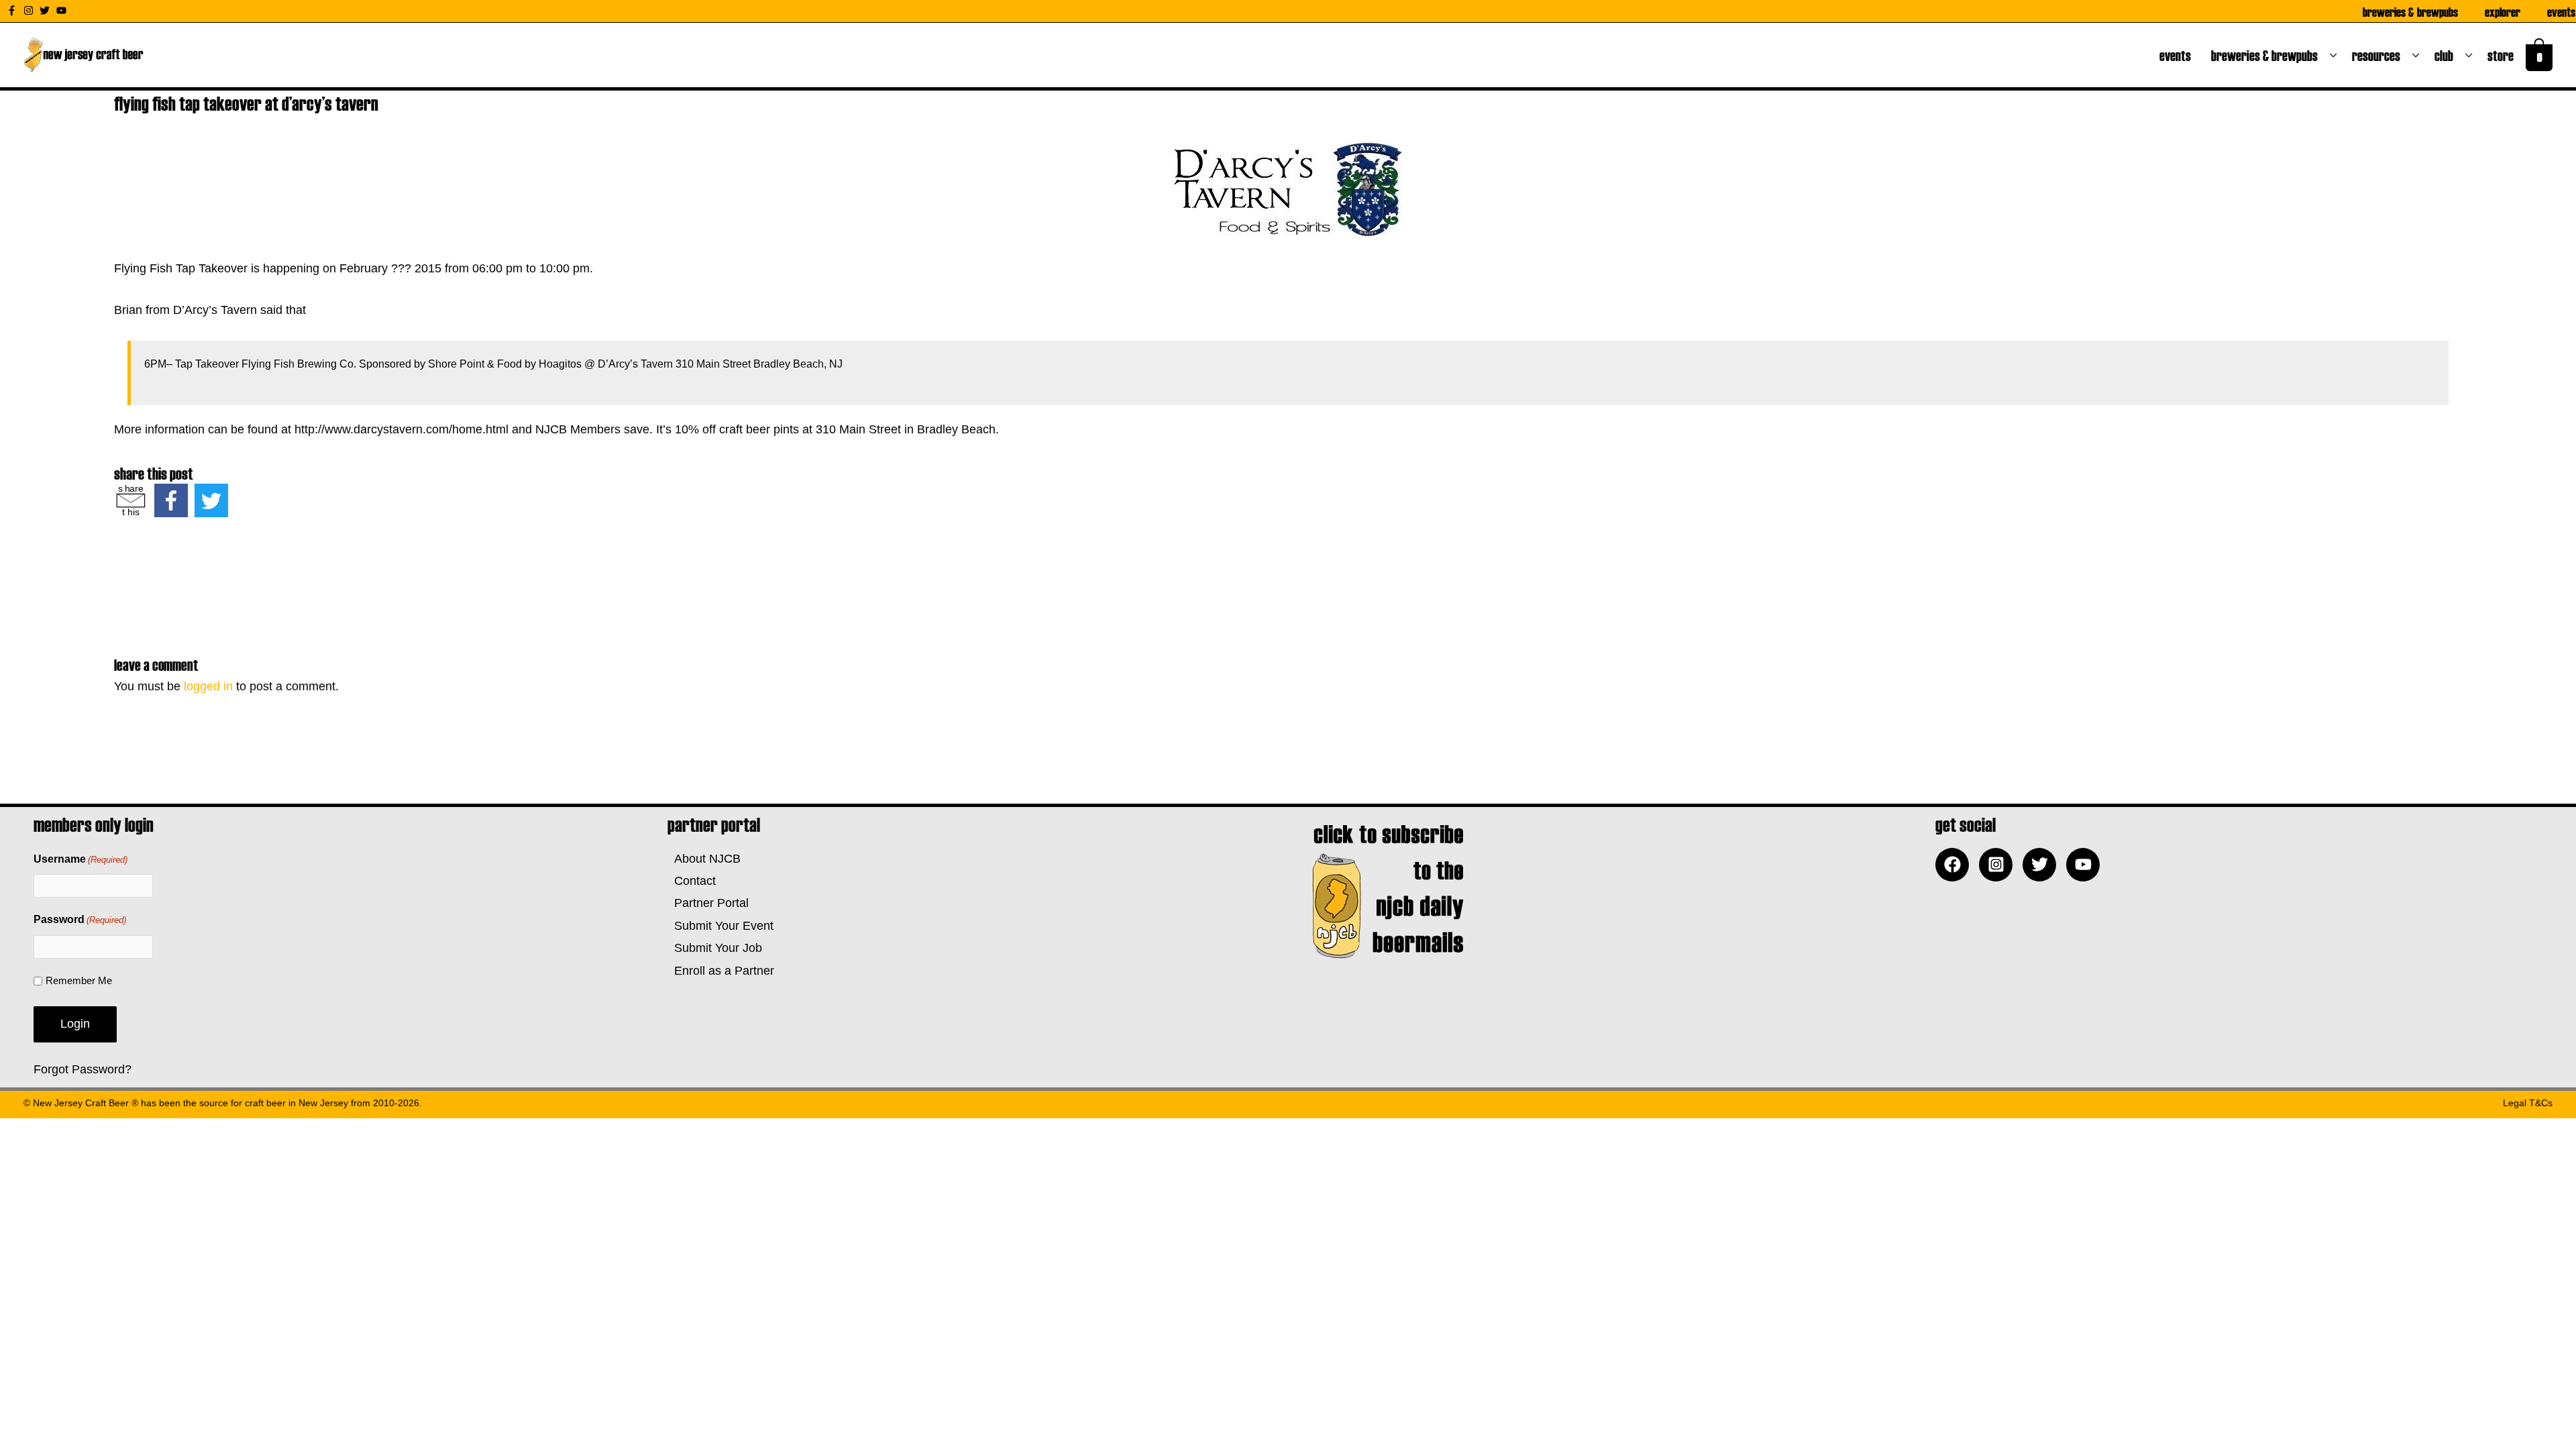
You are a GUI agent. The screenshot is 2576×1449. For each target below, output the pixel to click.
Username (80, 859)
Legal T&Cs (2528, 1103)
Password (80, 919)
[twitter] (46, 10)
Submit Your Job (715, 948)
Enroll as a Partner (721, 971)
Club (2447, 55)
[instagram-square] (1999, 865)
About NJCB (704, 859)
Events (2561, 11)
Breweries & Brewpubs (2410, 11)
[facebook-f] (13, 10)
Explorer (2503, 11)
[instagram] (30, 10)
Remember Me (79, 980)
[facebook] (1955, 865)
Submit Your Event (720, 926)
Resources (2379, 55)
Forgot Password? (83, 1069)
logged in (208, 686)
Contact (692, 881)
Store (2503, 55)
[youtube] (63, 10)
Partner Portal (708, 903)
